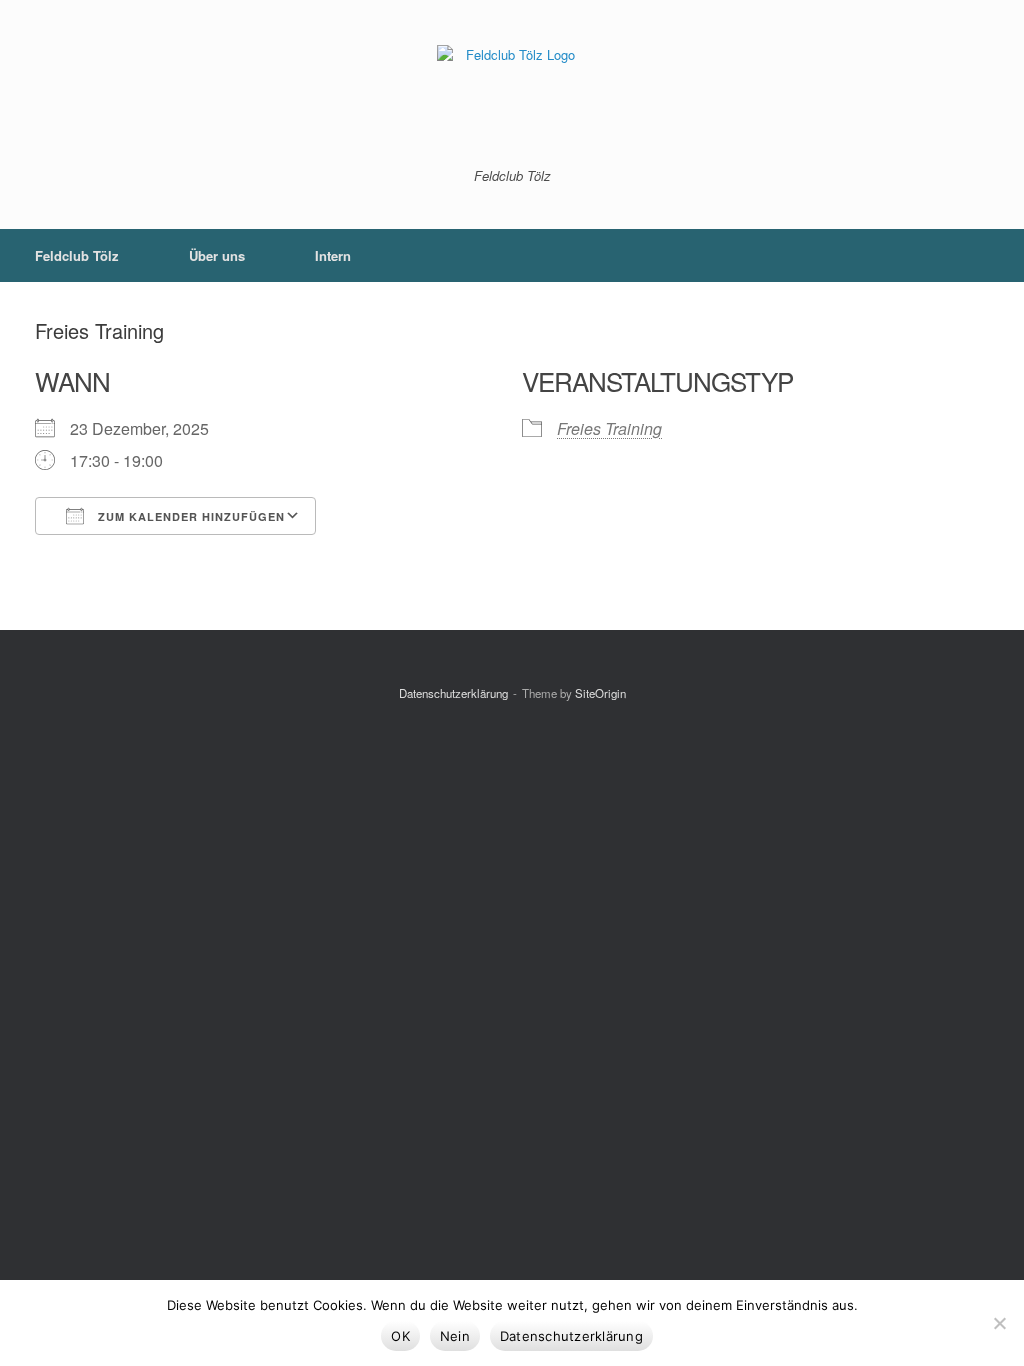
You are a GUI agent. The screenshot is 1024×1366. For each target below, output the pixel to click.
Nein (455, 1336)
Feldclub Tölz (77, 255)
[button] (994, 255)
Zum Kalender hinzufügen (189, 516)
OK (400, 1336)
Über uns (217, 255)
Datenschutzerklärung (453, 693)
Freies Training (609, 428)
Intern (333, 255)
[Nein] (999, 1323)
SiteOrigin (600, 693)
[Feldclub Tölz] (512, 98)
